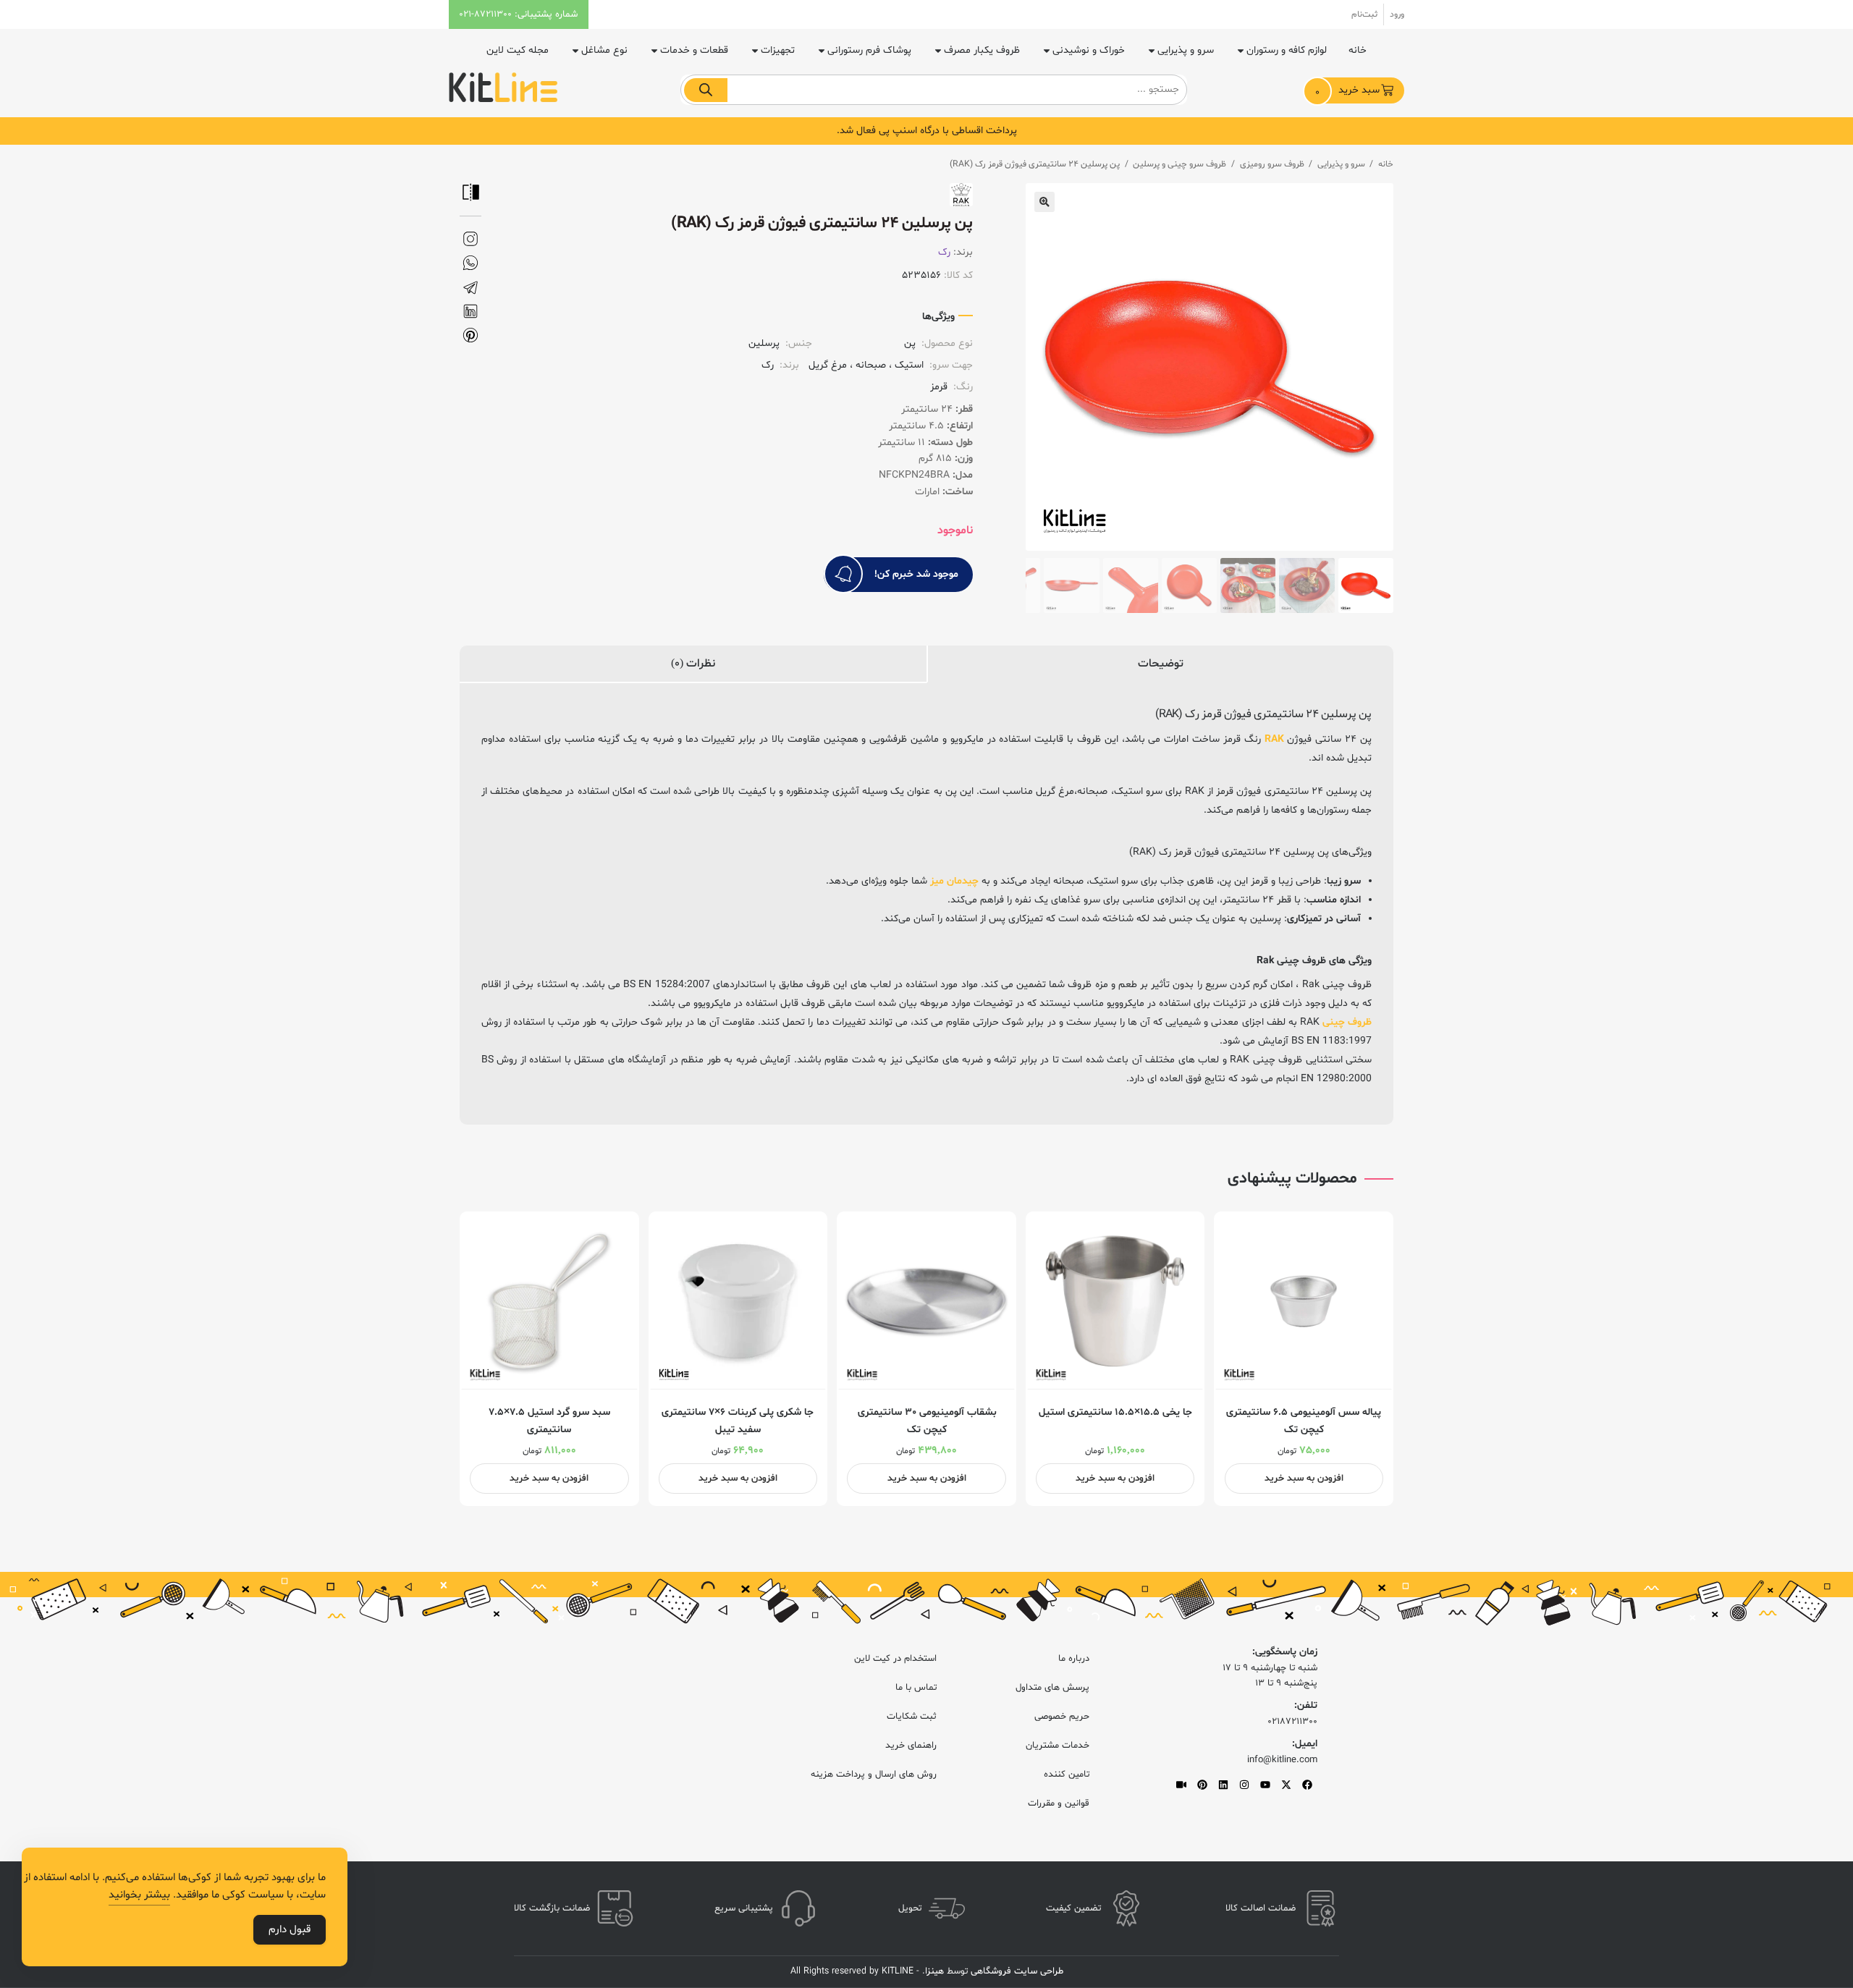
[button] (1044, 202)
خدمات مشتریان (1058, 1746)
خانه (1358, 50)
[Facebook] (1307, 1785)
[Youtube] (1265, 1785)
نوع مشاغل (604, 50)
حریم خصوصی (1062, 1717)
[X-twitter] (1286, 1785)
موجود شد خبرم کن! (916, 574)
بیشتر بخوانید (139, 1895)
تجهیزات (778, 50)
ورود (1397, 14)
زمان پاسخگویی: (1285, 1652)
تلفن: (1306, 1705)
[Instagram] (1244, 1785)
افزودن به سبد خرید (1304, 1479)
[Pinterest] (1202, 1785)
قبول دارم (290, 1930)
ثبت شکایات (912, 1717)
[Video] (1181, 1785)
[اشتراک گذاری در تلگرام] (470, 288)
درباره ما (1074, 1659)
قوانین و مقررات (1059, 1803)
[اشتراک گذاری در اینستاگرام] (470, 239)
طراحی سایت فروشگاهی (1016, 1971)
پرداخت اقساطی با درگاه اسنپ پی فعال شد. (927, 131)
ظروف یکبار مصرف (982, 50)
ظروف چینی (1347, 1022)
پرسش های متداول (1052, 1688)
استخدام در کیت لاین (895, 1659)
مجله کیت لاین (518, 50)
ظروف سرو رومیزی (1272, 164)
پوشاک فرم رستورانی (869, 50)
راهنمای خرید (911, 1746)
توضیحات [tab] (1161, 664)
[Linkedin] (1223, 1785)
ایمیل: (1305, 1744)
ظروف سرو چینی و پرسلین (1179, 164)
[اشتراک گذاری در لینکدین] (470, 312)
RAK (1274, 739)
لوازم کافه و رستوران (1287, 50)
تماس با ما (916, 1688)
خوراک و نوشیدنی (1089, 50)
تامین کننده (1067, 1775)
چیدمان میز (954, 881)
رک (944, 252)
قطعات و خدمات (694, 50)
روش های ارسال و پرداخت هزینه (874, 1775)
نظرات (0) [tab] (693, 664)
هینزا (934, 1971)
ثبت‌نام (1364, 14)
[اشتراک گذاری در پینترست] (470, 335)
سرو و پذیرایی (1186, 50)
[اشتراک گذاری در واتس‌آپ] (470, 263)
